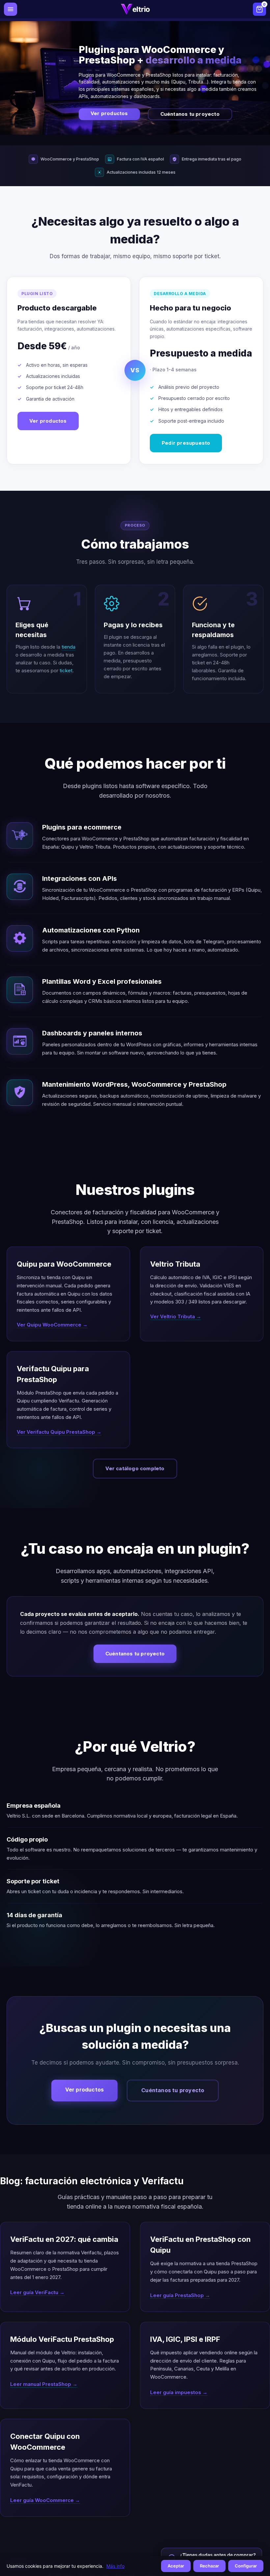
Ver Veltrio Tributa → (176, 1316)
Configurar (246, 2566)
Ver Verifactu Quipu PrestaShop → (59, 1432)
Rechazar (209, 2566)
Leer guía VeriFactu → (37, 2292)
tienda (68, 647)
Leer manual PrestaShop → (44, 2384)
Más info (115, 2566)
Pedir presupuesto (186, 443)
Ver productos (109, 114)
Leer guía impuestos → (179, 2392)
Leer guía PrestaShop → (180, 2295)
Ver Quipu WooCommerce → (52, 1325)
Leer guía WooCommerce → (45, 2500)
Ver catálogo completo (135, 1468)
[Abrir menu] (11, 9)
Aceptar (176, 2566)
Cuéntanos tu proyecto (190, 114)
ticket (66, 670)
